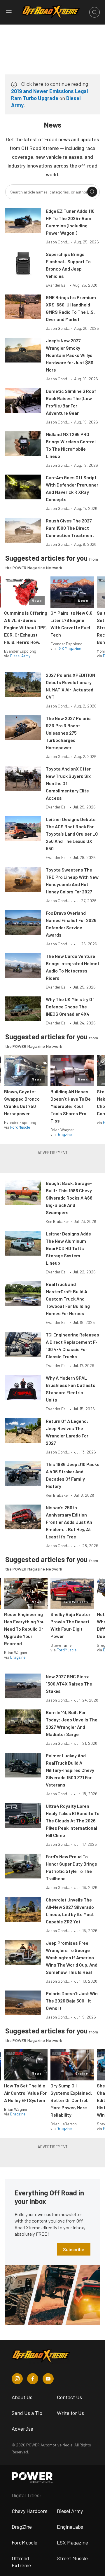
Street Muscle (72, 2558)
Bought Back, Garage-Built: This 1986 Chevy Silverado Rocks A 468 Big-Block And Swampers (69, 1198)
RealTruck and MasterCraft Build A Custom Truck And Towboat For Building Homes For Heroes (68, 1299)
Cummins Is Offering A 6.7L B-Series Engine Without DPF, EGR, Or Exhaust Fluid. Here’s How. (26, 627)
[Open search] (94, 12)
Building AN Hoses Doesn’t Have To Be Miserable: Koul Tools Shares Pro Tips (71, 1106)
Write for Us (70, 2413)
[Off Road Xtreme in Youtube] (48, 2379)
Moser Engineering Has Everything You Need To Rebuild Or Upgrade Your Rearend (24, 1629)
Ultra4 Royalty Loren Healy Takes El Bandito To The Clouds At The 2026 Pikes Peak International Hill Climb (73, 1821)
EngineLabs (70, 2527)
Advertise (22, 2429)
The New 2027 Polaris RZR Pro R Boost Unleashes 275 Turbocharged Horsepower (68, 733)
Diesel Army (20, 656)
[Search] (92, 192)
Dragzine (64, 1134)
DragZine (22, 2527)
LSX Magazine (69, 648)
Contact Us (69, 2397)
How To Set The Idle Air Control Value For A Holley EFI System (25, 2093)
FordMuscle (20, 1127)
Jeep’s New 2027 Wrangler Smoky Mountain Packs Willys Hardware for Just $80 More (70, 355)
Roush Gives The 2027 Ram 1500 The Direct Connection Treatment (70, 528)
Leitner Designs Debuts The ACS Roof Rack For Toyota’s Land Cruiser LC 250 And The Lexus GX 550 (72, 834)
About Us (22, 2397)
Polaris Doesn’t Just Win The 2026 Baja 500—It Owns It (72, 2001)
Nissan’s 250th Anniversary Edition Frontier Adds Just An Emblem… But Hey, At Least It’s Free (69, 1522)
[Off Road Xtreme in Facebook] (33, 2379)
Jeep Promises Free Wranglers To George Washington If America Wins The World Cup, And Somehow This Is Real (72, 1957)
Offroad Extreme (21, 2562)
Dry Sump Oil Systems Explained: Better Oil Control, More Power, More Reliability (71, 2100)
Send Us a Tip (27, 2413)
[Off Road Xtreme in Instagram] (17, 2379)
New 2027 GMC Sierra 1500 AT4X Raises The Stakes (69, 1684)
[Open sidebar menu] (9, 12)
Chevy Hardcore (30, 2511)
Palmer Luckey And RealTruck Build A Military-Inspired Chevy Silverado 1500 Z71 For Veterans (70, 1770)
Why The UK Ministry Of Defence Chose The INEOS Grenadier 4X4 (70, 1006)
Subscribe (74, 2249)
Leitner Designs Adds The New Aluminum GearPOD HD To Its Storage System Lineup (68, 1248)
